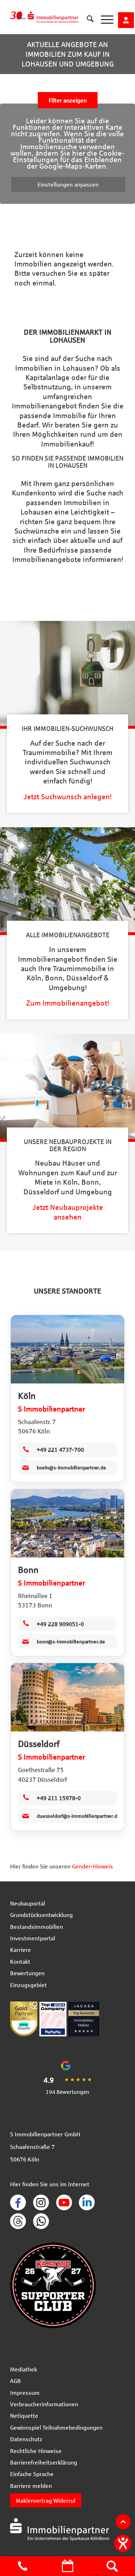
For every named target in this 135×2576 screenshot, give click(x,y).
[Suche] (87, 20)
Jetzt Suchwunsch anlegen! (67, 797)
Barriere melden (31, 2486)
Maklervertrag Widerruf (46, 2500)
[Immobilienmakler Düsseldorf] (67, 1697)
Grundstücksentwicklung (41, 1915)
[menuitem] (87, 14)
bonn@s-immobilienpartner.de (71, 1641)
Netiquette (24, 2415)
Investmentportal (33, 1938)
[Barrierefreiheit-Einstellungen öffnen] (123, 2543)
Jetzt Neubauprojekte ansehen (68, 1212)
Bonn (28, 1570)
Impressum (25, 2392)
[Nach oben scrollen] (123, 2522)
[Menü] (103, 20)
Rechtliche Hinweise (36, 2451)
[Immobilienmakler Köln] (67, 1349)
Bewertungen (27, 1973)
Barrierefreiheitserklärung (44, 2462)
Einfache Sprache (32, 2474)
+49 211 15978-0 (59, 1798)
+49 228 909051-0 (60, 1624)
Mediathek (24, 2369)
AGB (15, 2381)
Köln (27, 1396)
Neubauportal (28, 1903)
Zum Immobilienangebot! (68, 1003)
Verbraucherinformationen (44, 2404)
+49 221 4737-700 (60, 1449)
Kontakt (20, 1961)
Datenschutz (26, 2439)
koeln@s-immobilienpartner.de (71, 1467)
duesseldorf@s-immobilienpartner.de (77, 1816)
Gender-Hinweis (93, 1866)
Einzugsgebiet (28, 1985)
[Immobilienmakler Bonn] (67, 1523)
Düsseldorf (39, 1744)
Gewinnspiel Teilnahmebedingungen (56, 2427)
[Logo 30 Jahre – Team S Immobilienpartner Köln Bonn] (53, 14)
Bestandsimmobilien (37, 1927)
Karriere (21, 1950)
